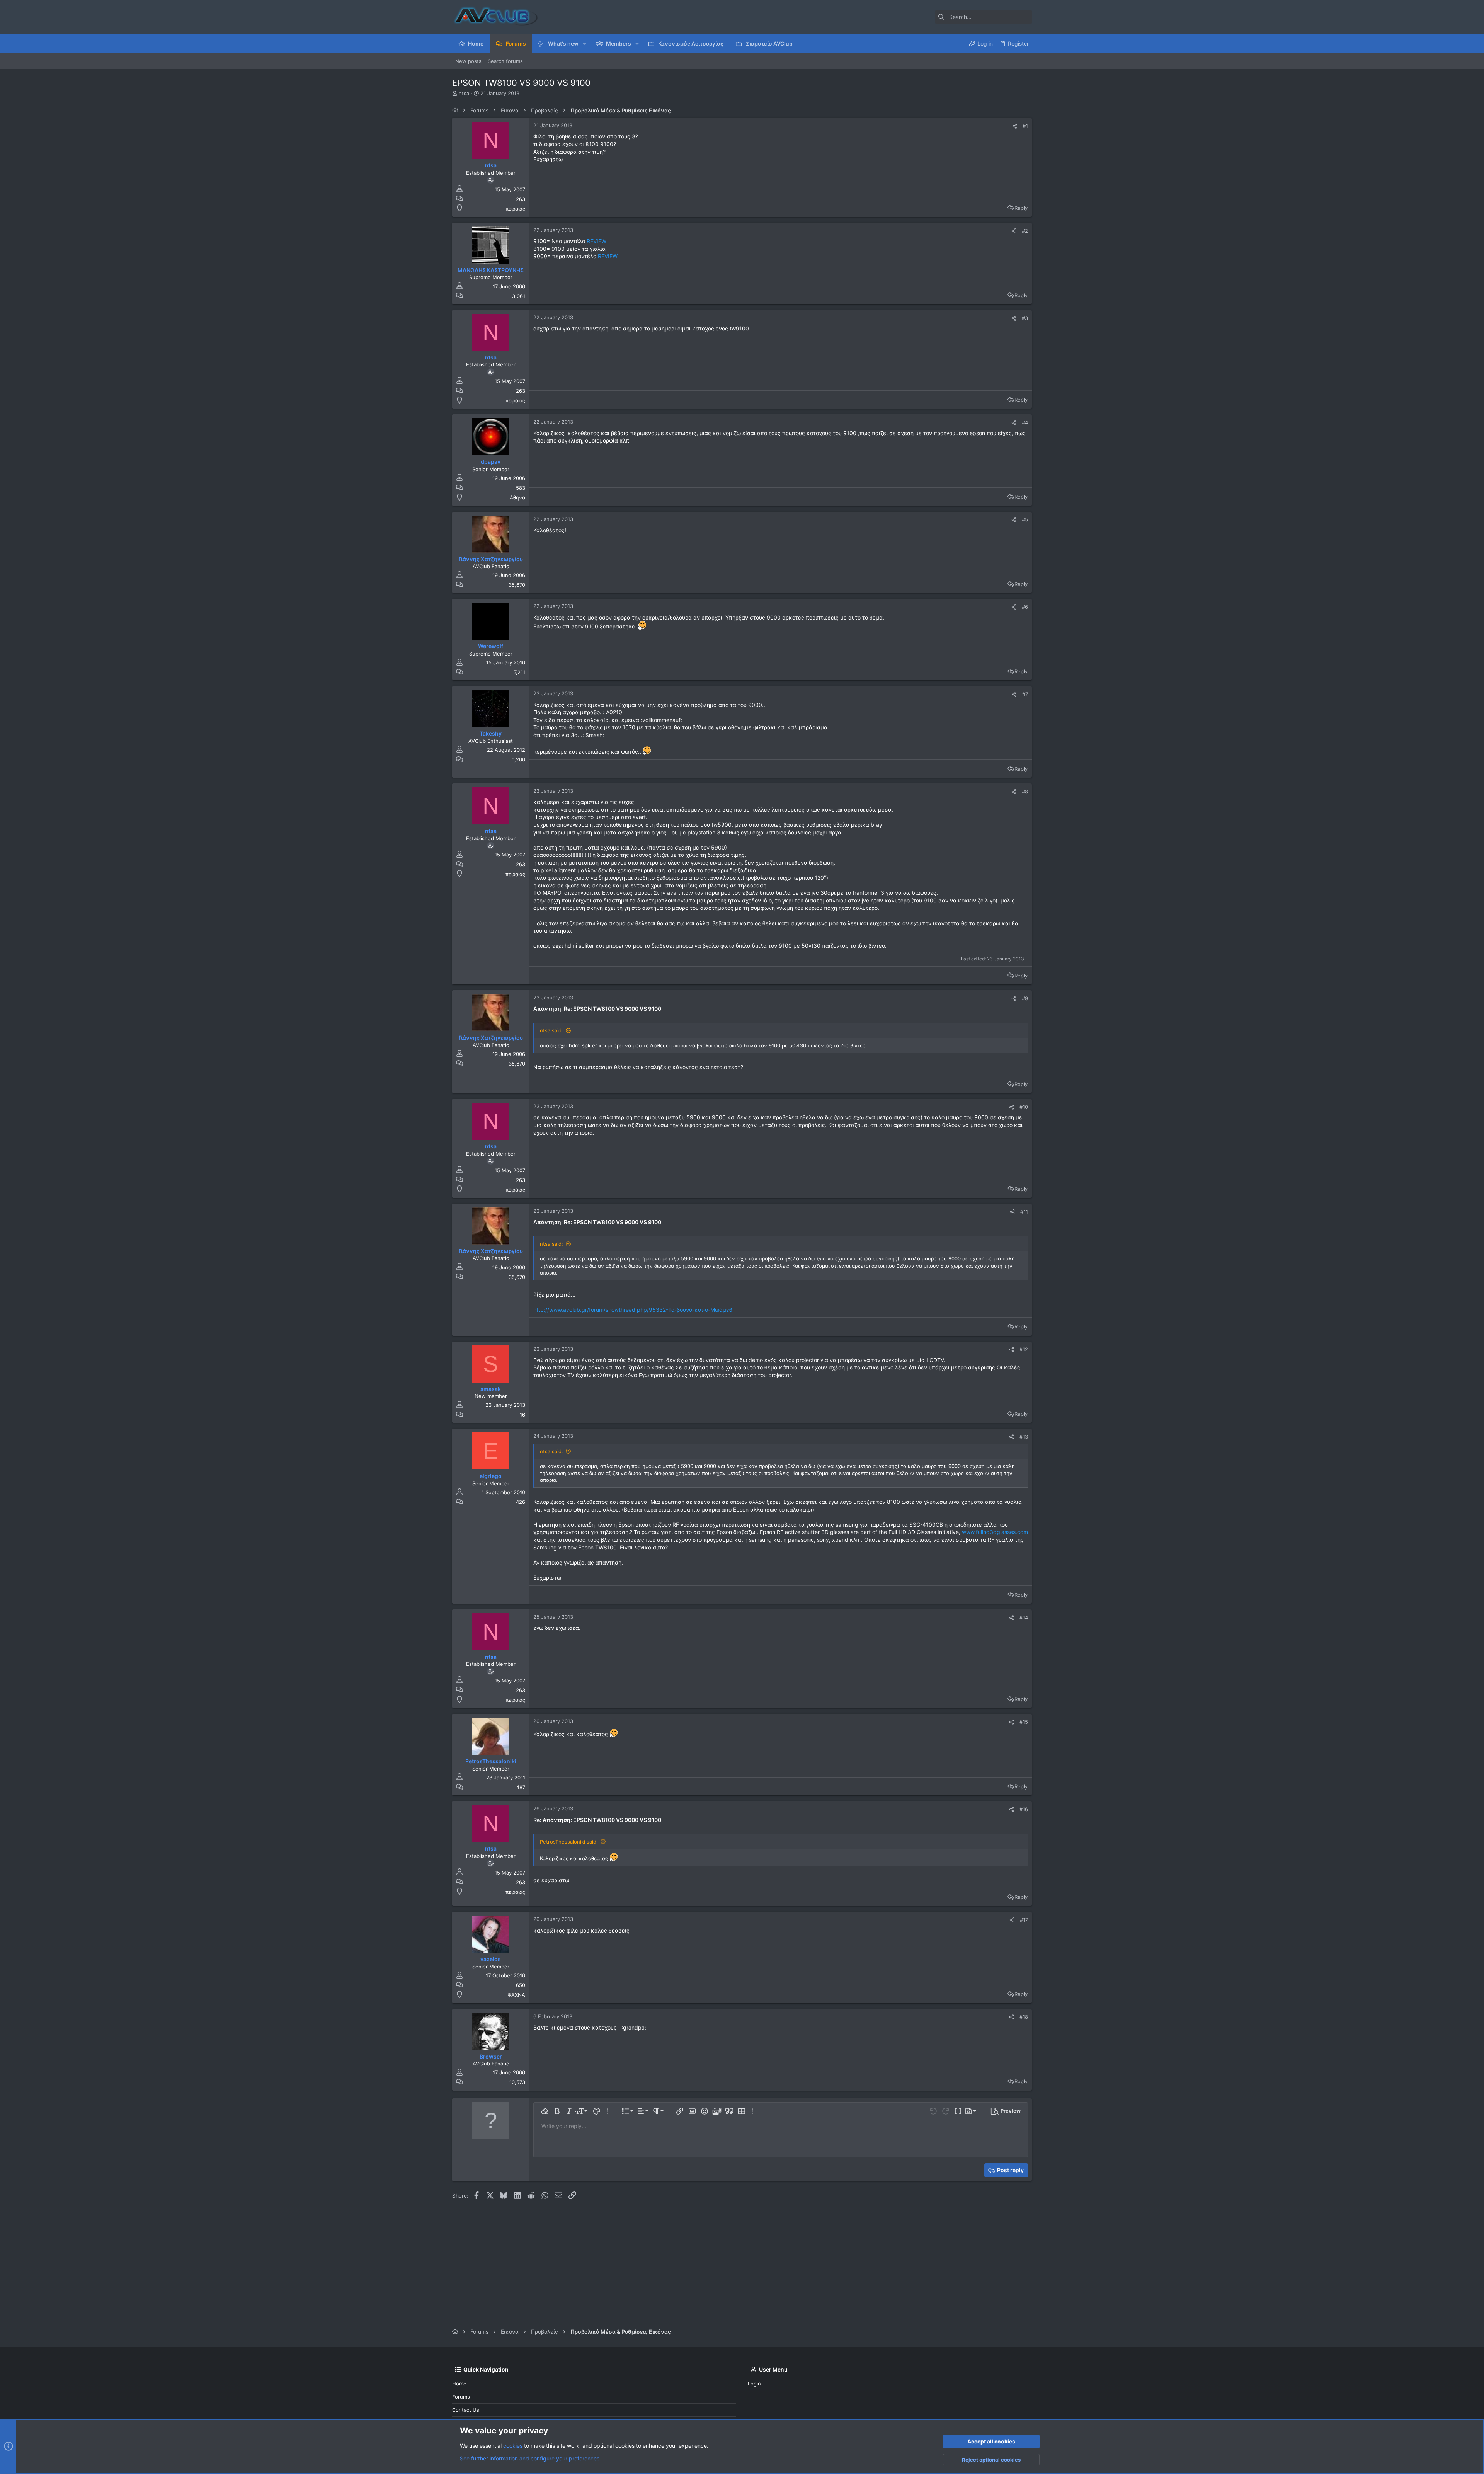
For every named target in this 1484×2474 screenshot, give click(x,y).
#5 (1025, 519)
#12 (1024, 1349)
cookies (513, 2446)
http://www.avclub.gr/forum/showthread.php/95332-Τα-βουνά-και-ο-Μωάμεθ (633, 1310)
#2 (1025, 231)
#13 (1024, 1437)
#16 (1024, 1809)
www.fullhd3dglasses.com (995, 1532)
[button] (585, 44)
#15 (1024, 1722)
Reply (1021, 208)
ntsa (464, 93)
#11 (1024, 1212)
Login (754, 2384)
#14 (1024, 1618)
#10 (1024, 1107)
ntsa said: (551, 1030)
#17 (1024, 1920)
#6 (1025, 607)
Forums (461, 2397)
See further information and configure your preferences (530, 2458)
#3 (1025, 318)
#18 (1024, 2017)
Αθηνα (517, 497)
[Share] (1015, 126)
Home (459, 2384)
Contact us (466, 2410)
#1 (1025, 126)
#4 (1025, 422)
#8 (1025, 792)
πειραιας (515, 209)
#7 (1025, 694)
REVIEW (596, 241)
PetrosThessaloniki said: (569, 1842)
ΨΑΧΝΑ (516, 1995)
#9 (1025, 998)
